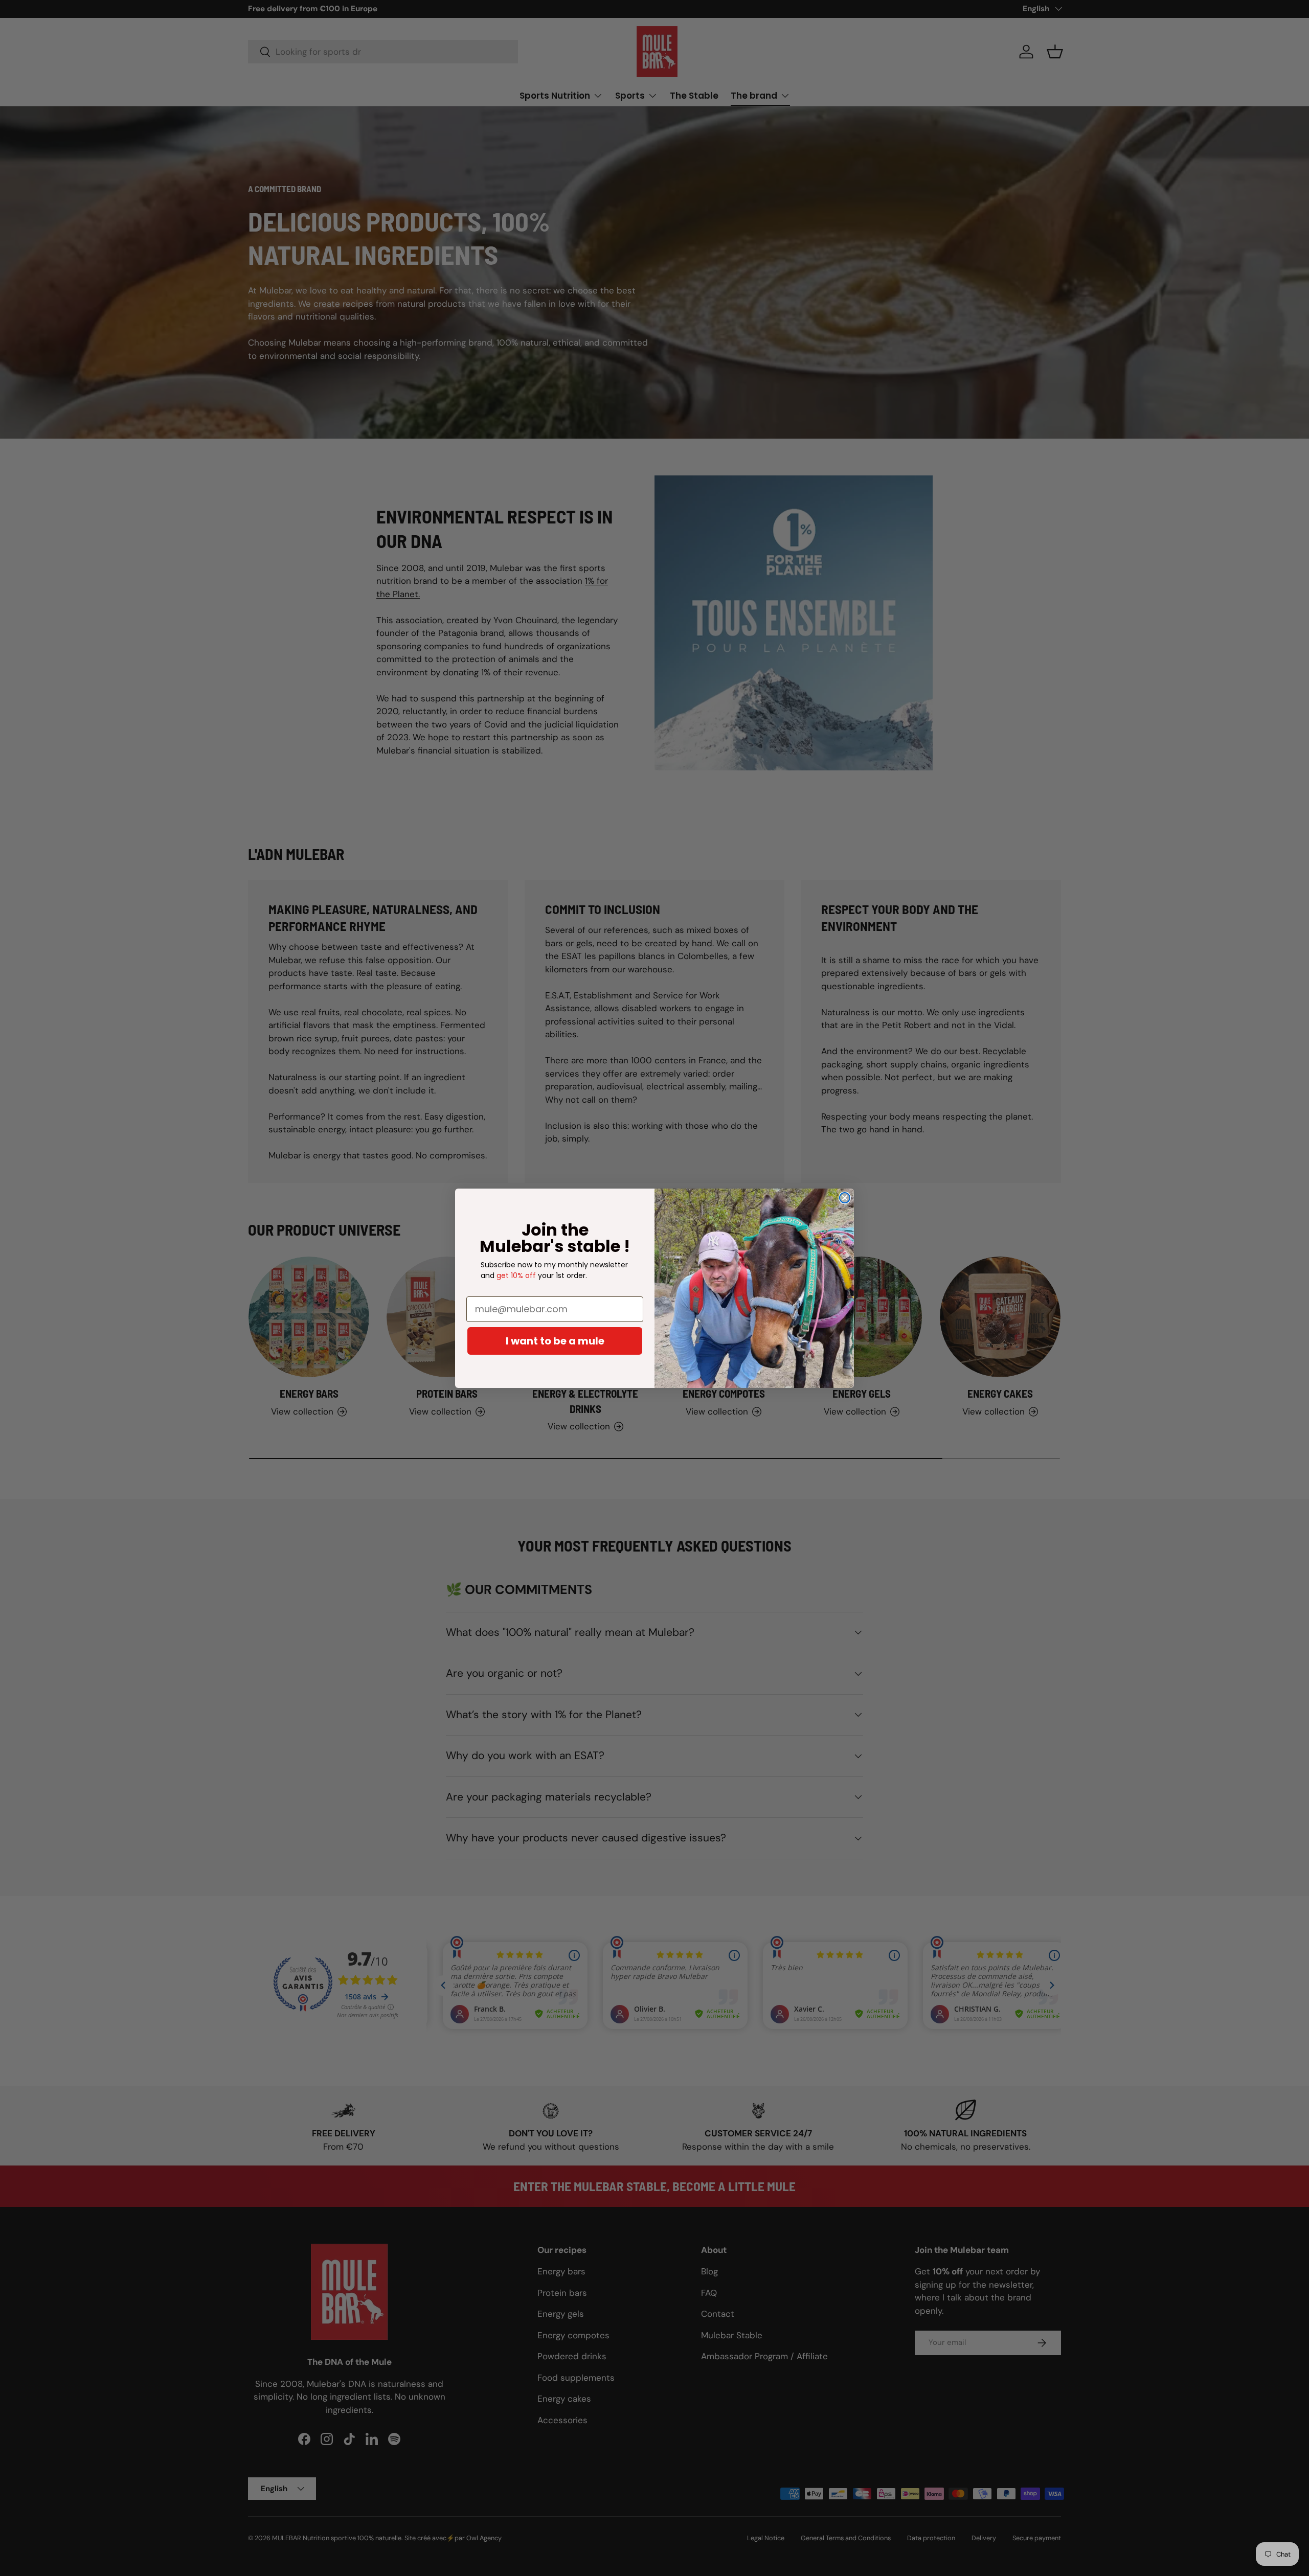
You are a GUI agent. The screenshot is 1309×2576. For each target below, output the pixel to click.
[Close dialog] (845, 1198)
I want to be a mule (555, 1341)
